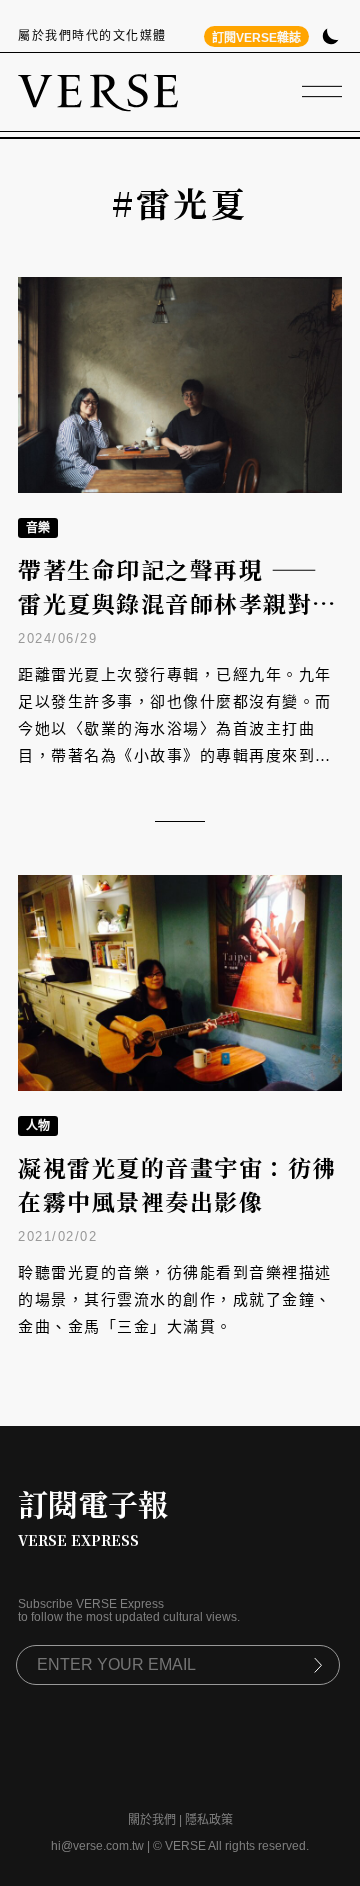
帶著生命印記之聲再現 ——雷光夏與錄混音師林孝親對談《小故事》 (177, 604)
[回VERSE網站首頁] (98, 92)
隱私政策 (209, 1820)
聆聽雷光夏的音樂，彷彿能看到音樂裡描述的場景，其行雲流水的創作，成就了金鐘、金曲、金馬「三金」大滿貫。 (175, 1300)
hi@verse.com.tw (97, 1846)
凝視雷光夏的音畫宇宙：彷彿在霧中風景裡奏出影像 (177, 1185)
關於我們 (152, 1820)
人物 (38, 1126)
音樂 (38, 528)
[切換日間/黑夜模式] (330, 38)
